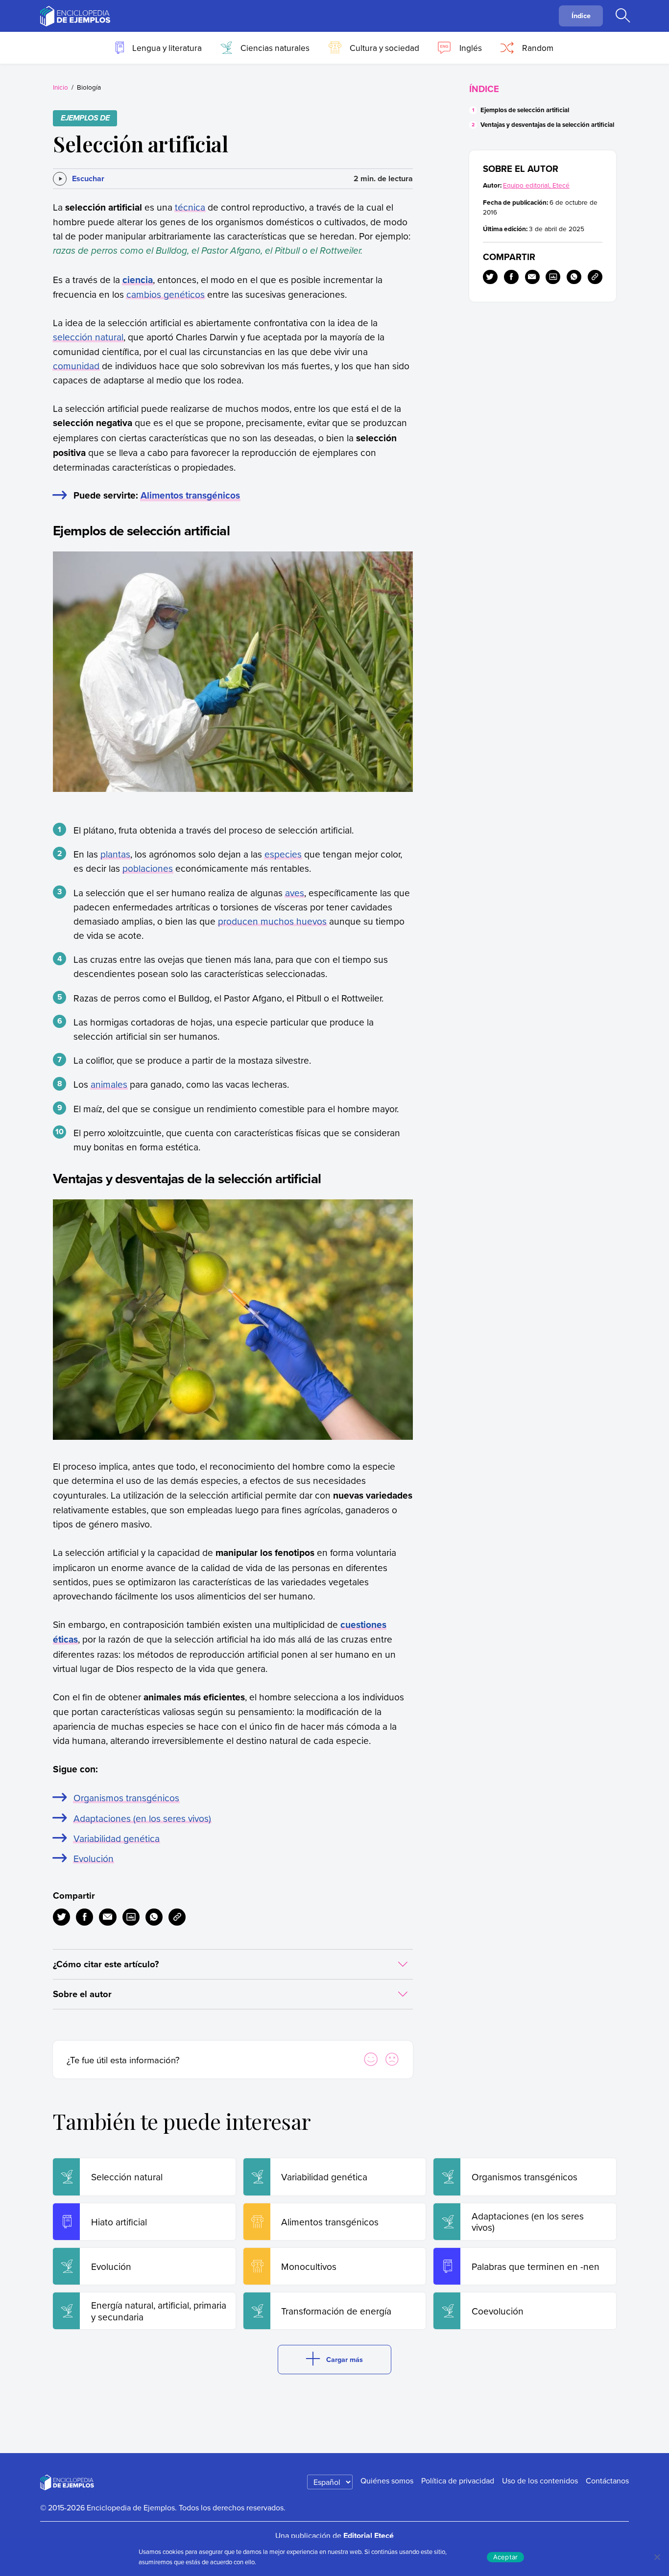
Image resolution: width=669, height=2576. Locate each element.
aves (295, 893)
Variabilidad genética (117, 1838)
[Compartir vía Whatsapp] (154, 1917)
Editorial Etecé (369, 2536)
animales (109, 1084)
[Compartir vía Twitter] (61, 1917)
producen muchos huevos (272, 921)
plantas (115, 854)
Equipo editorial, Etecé (536, 185)
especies (283, 854)
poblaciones (148, 868)
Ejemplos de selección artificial (525, 110)
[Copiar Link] (177, 1917)
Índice (581, 15)
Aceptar (506, 2557)
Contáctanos (607, 2481)
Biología (89, 87)
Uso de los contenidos (540, 2481)
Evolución (94, 1858)
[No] (657, 2557)
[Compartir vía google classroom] (131, 1917)
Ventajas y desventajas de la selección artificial (547, 125)
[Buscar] (622, 16)
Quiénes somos (387, 2481)
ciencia (138, 280)
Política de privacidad (458, 2481)
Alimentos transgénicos (190, 495)
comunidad (76, 366)
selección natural (88, 337)
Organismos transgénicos (126, 1798)
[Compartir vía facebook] (84, 1917)
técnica (190, 207)
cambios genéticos (166, 294)
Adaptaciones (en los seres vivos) (142, 1818)
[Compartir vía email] (108, 1917)
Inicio (60, 87)
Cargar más (345, 2359)
